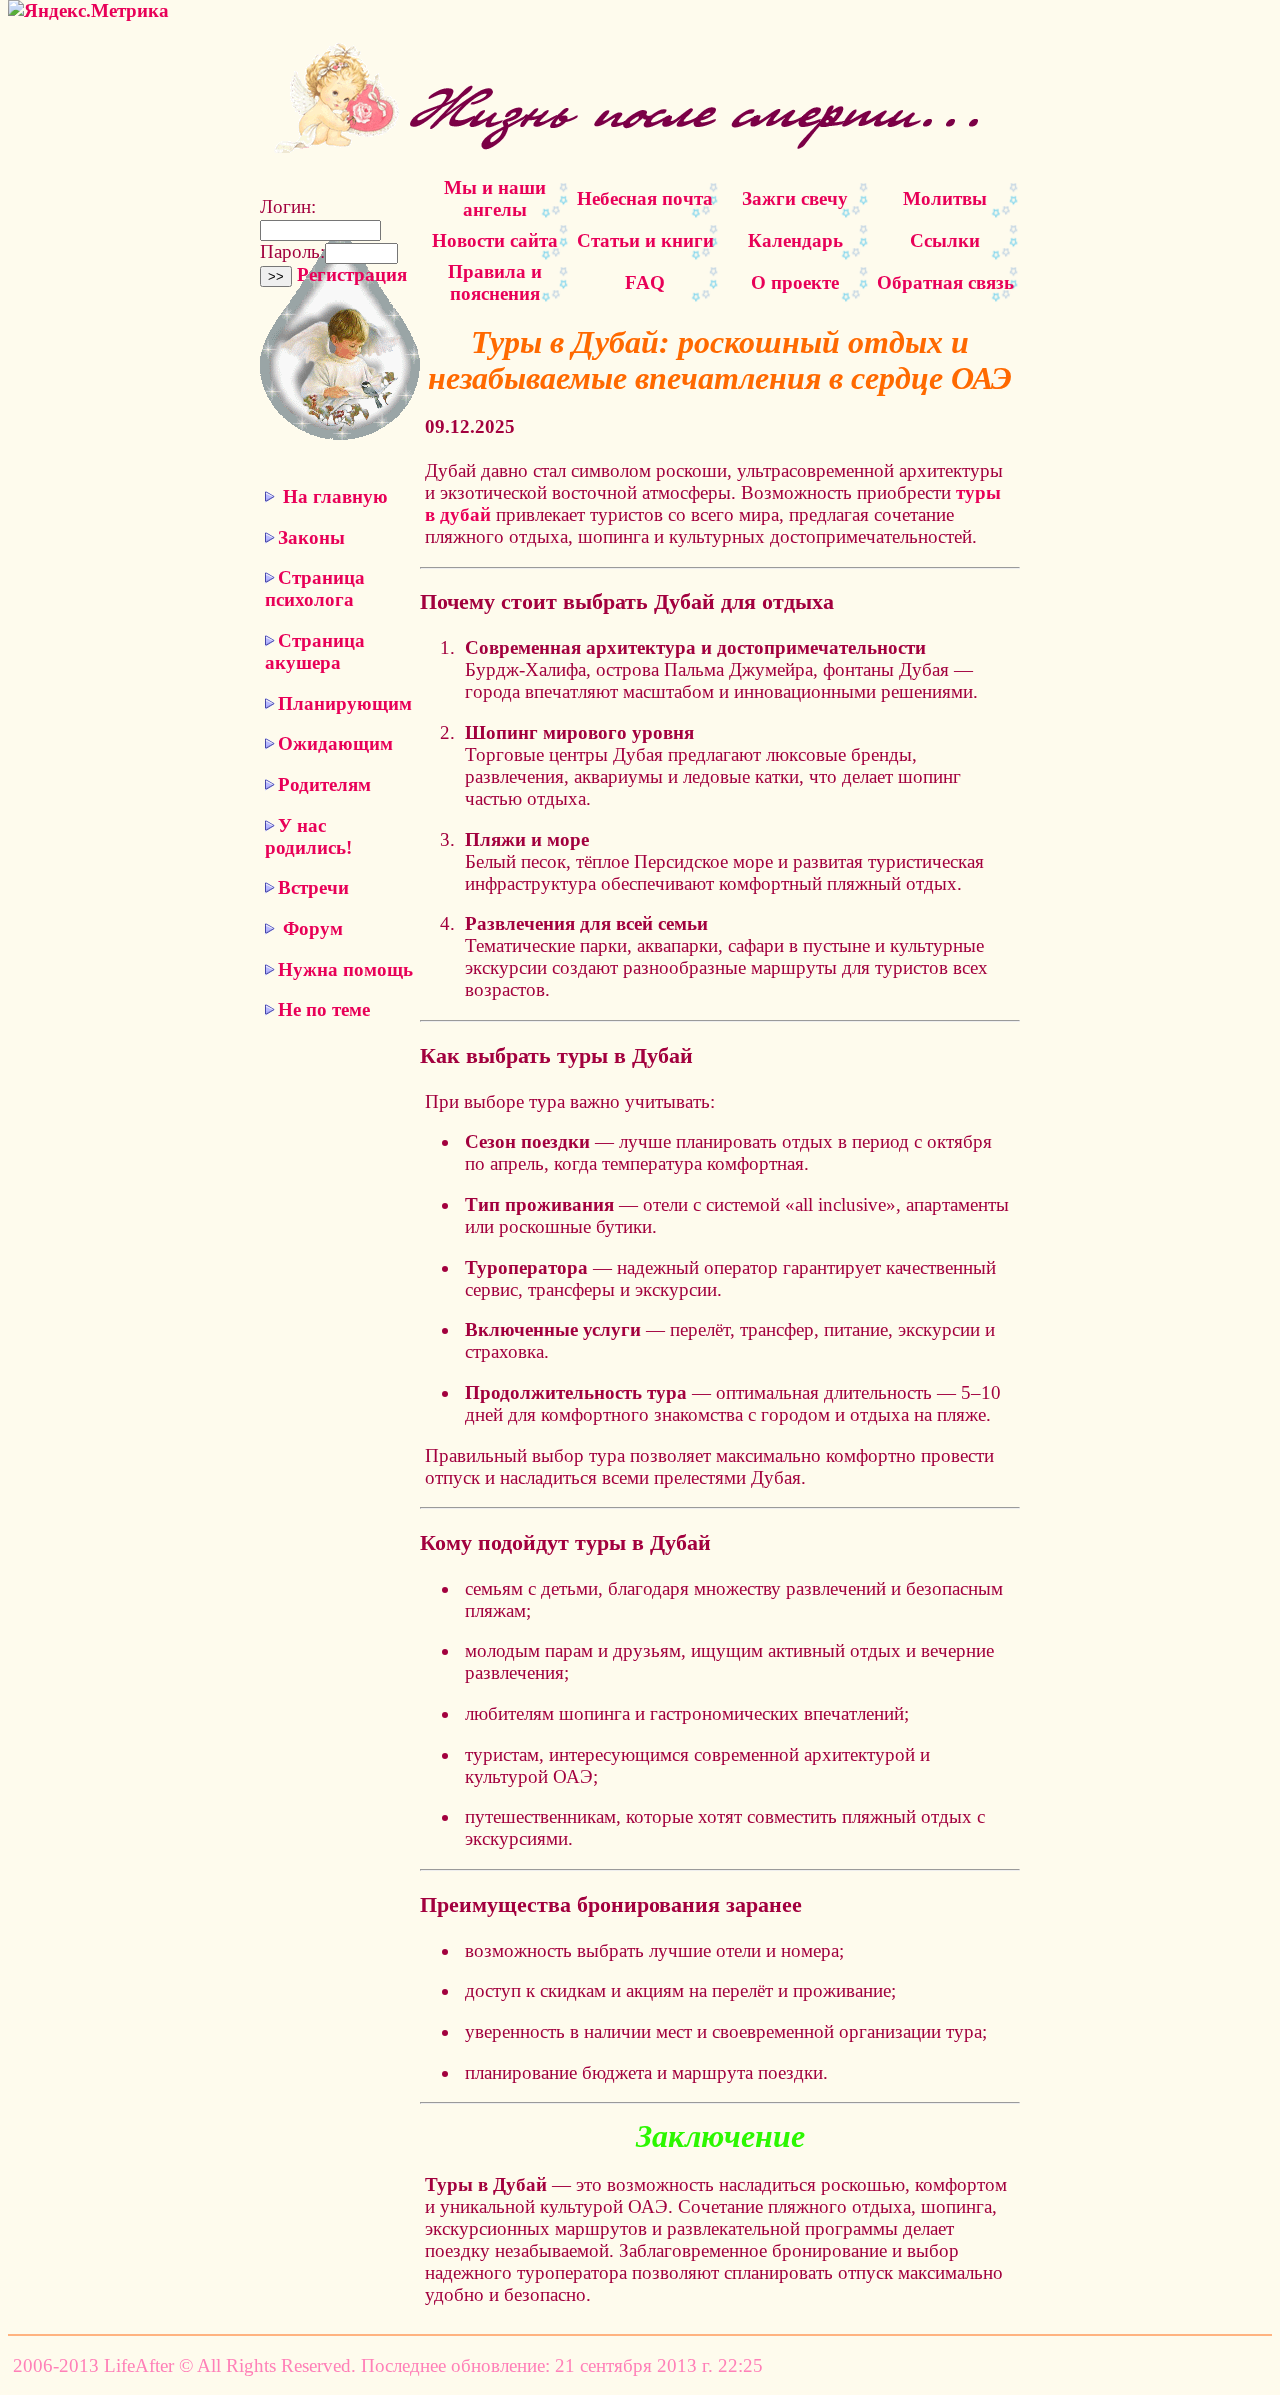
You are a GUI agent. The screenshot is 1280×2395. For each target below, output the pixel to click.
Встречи (313, 887)
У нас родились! (308, 836)
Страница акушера (315, 651)
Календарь (795, 240)
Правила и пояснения (495, 282)
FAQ (645, 282)
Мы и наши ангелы (495, 198)
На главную (335, 496)
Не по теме (324, 1009)
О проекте (795, 282)
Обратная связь (945, 282)
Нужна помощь (345, 969)
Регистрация (352, 274)
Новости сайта (495, 240)
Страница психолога (315, 588)
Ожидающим (335, 743)
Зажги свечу (795, 198)
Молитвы (945, 198)
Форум (313, 928)
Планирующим (345, 703)
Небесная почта (645, 198)
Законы (311, 537)
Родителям (324, 784)
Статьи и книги (645, 240)
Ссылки (945, 240)
